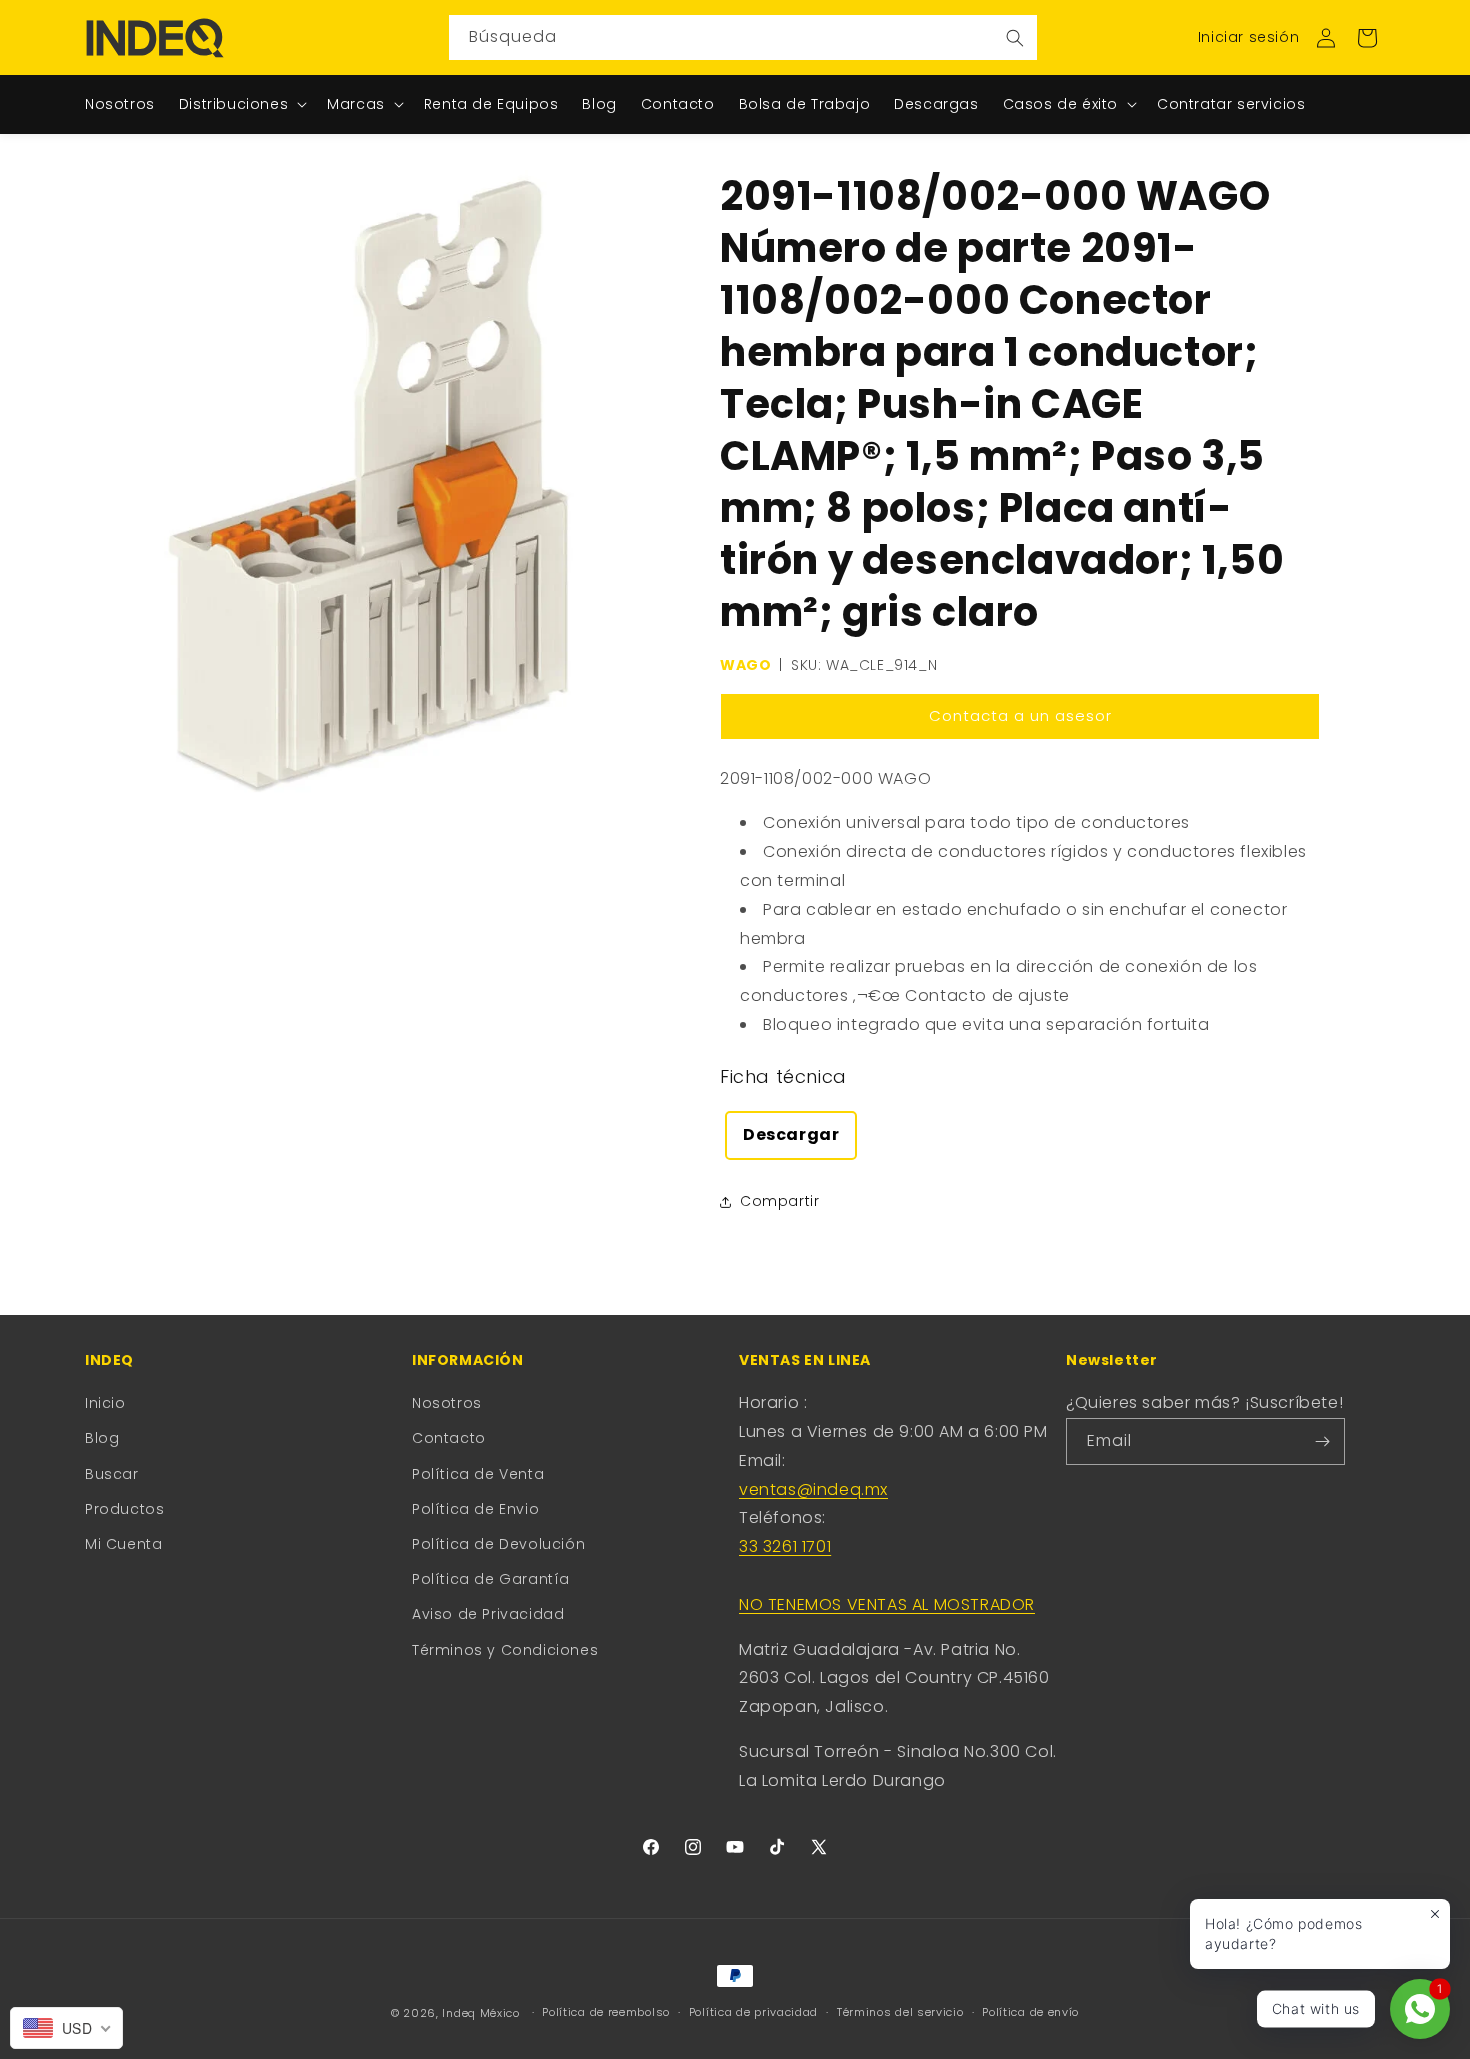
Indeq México (482, 2013)
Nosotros (447, 1403)
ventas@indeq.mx (813, 1489)
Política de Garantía (491, 1579)
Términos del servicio (900, 2012)
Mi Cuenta (123, 1544)
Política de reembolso (606, 2012)
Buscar (112, 1474)
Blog (102, 1438)
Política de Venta (478, 1474)
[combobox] (743, 37)
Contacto (449, 1438)
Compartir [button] (779, 1201)
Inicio (105, 1403)
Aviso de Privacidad (488, 1614)
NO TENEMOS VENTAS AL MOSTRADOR (887, 1604)
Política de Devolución (498, 1544)
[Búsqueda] (1015, 37)
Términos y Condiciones (505, 1650)
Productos (124, 1509)
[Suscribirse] (1322, 1441)
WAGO (745, 665)
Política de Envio (475, 1509)
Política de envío (1030, 2012)
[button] (1367, 38)
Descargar (791, 1134)
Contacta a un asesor (1020, 715)
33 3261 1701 (785, 1546)
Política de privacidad (753, 2012)
